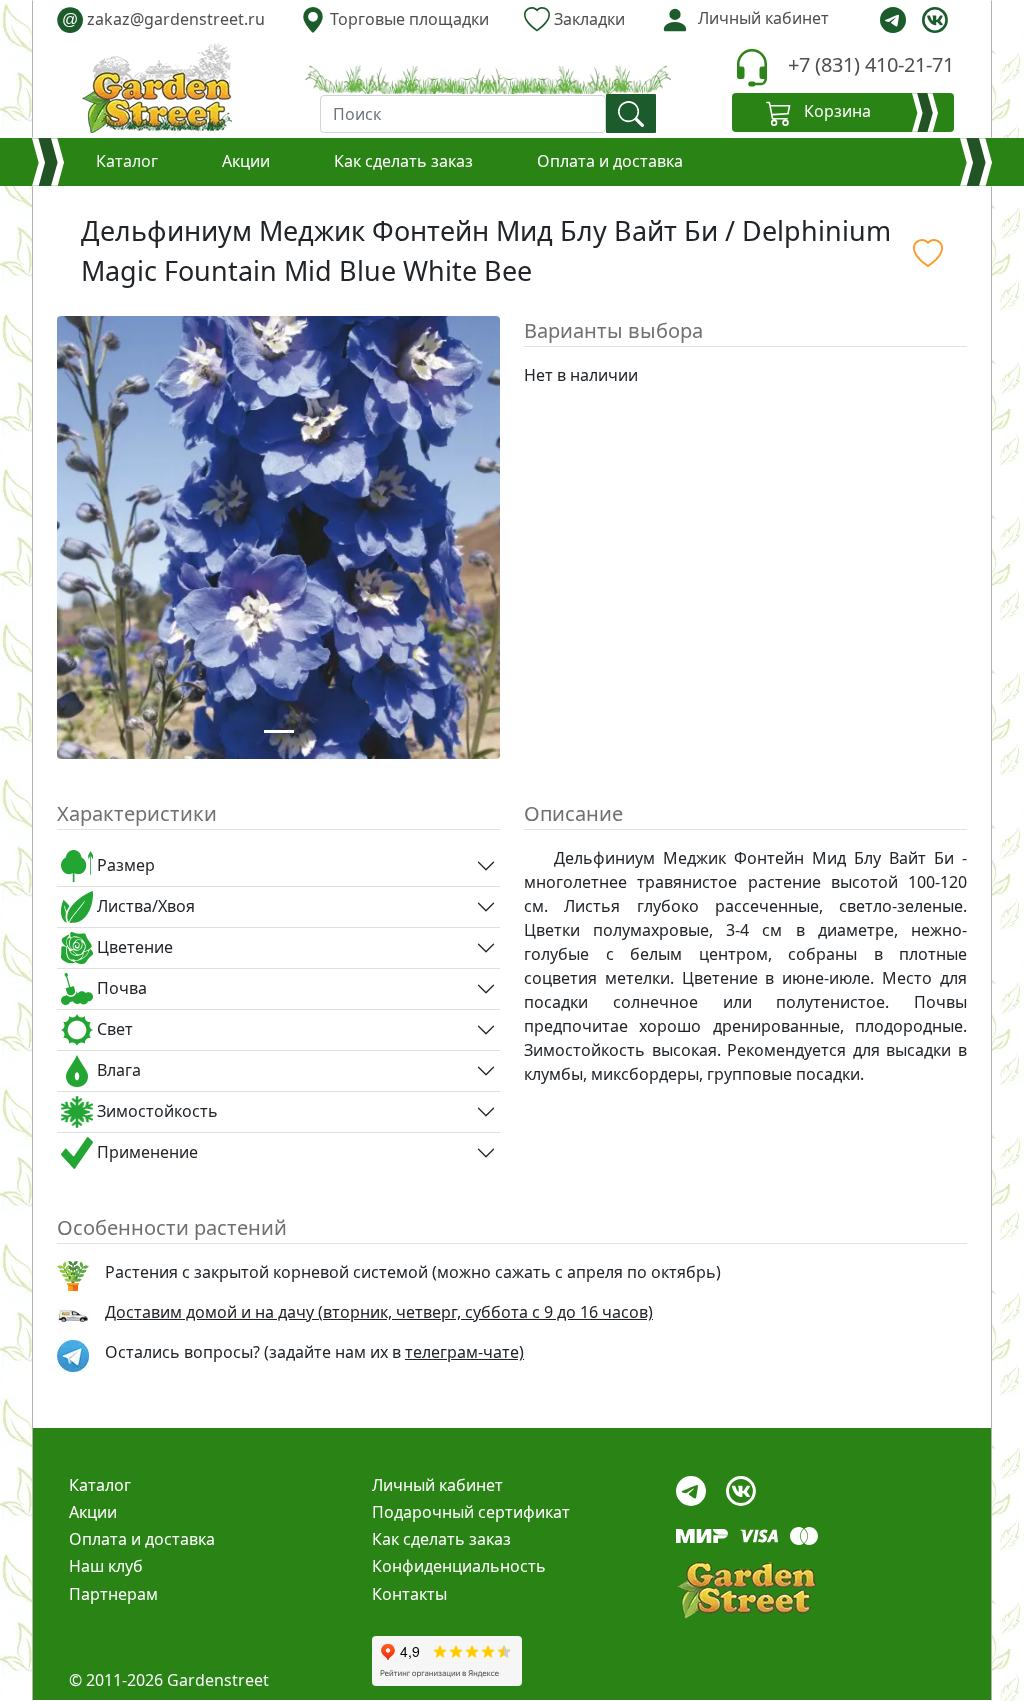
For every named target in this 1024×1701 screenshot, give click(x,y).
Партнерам (113, 1594)
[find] (631, 113)
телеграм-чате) (464, 1352)
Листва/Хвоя (144, 906)
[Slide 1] (279, 731)
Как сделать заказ (403, 161)
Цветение (133, 947)
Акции (246, 161)
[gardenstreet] (157, 88)
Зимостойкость (155, 1111)
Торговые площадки (407, 19)
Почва (120, 988)
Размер (124, 865)
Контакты (409, 1594)
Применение (145, 1152)
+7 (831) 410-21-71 (871, 64)
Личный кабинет (437, 1485)
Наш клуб (106, 1566)
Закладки (587, 19)
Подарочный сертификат (471, 1512)
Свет (113, 1029)
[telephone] (752, 67)
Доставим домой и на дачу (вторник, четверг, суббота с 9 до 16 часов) (379, 1312)
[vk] (935, 20)
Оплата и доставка (610, 161)
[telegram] (893, 20)
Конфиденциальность (459, 1566)
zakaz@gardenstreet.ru (163, 19)
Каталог (127, 161)
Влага (117, 1070)
